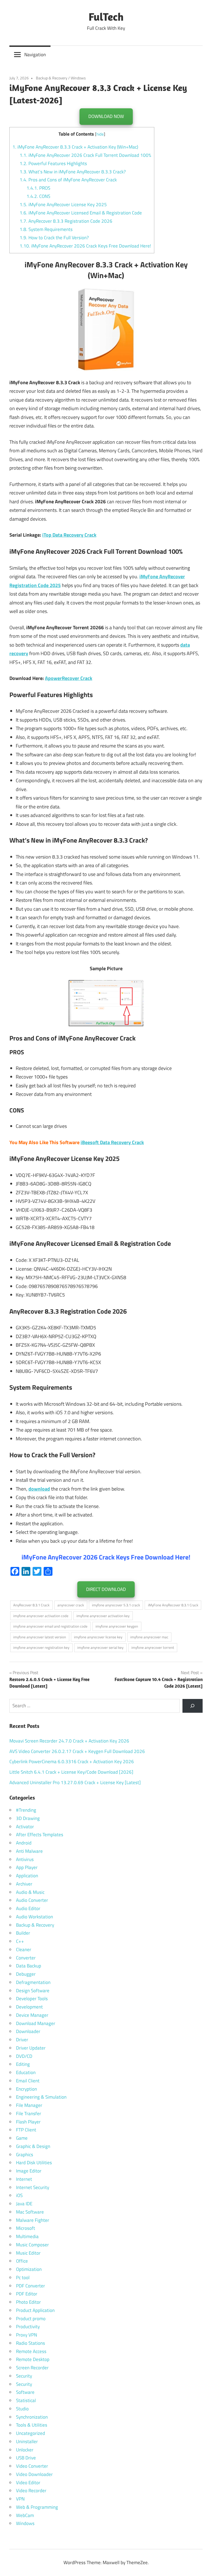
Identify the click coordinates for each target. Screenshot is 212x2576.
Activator (25, 1827)
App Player (27, 1867)
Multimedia (27, 2236)
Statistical (26, 2400)
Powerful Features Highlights (53, 163)
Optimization (29, 2269)
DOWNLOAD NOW (106, 116)
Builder (23, 1933)
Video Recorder (31, 2491)
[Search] (193, 1706)
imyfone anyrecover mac (149, 1637)
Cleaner (24, 1950)
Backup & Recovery (52, 78)
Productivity (28, 2327)
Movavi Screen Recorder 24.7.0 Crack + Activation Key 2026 (69, 1741)
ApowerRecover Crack (69, 678)
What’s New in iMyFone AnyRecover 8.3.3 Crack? (73, 172)
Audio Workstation (35, 1917)
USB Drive (26, 2458)
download (39, 1489)
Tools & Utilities (32, 2425)
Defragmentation (33, 1982)
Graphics (25, 2155)
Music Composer (32, 2245)
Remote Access (31, 2351)
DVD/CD (24, 2056)
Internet (24, 2179)
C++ (20, 1941)
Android (24, 1843)
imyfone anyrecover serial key (100, 1647)
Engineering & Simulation (41, 2097)
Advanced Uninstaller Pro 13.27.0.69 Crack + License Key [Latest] (75, 1782)
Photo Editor (28, 2302)
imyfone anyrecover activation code (41, 1616)
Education (26, 2072)
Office (22, 2261)
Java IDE (24, 2204)
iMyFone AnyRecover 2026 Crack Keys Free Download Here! (85, 246)
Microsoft (26, 2228)
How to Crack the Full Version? (54, 238)
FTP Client (26, 2130)
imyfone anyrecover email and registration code (50, 1626)
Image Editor (29, 2171)
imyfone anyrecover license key (98, 1637)
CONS (38, 196)
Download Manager (36, 2023)
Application (27, 1876)
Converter (26, 1958)
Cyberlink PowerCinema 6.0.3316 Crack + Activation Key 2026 (72, 1762)
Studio (22, 2409)
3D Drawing (28, 1818)
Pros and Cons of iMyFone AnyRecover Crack (68, 180)
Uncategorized (31, 2433)
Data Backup (29, 1966)
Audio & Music (30, 1892)
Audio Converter (32, 1900)
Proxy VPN (26, 2335)
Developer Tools (32, 1999)
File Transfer (29, 2113)
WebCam (25, 2515)
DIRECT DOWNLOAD (106, 1589)
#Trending (26, 1810)
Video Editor (28, 2483)
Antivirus (25, 1859)
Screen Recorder (32, 2368)
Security (24, 2376)
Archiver (24, 1884)
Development (29, 2007)
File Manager (29, 2105)
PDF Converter (31, 2286)
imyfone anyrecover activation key (103, 1616)
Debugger (26, 1974)
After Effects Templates (40, 1835)
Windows (78, 78)
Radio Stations (31, 2343)
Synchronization (32, 2417)
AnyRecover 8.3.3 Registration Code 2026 (66, 221)
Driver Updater (31, 2048)
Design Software (33, 1991)
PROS (38, 188)
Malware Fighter (33, 2220)
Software (25, 2392)
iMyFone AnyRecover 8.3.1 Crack (173, 1605)
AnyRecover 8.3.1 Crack (31, 1605)
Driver (22, 2040)
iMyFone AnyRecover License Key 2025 (63, 205)
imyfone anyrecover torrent (153, 1647)
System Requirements (46, 229)
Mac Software (30, 2212)
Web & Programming (37, 2507)
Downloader (28, 2031)
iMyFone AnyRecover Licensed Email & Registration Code (81, 213)
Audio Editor (28, 1908)
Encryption (26, 2089)
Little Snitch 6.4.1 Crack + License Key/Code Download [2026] (71, 1772)
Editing (23, 2064)
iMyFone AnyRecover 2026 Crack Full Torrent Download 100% (85, 155)
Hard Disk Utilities (34, 2163)
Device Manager (32, 2015)
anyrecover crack (71, 1605)
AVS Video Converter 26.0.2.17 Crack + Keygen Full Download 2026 (77, 1751)
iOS (19, 2195)
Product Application (35, 2310)
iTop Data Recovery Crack (69, 535)
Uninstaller (27, 2441)
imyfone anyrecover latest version (40, 1637)
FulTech (106, 17)
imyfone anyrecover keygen (117, 1626)
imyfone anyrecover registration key (41, 1647)
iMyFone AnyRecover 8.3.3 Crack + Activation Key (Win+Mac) (75, 147)
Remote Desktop (33, 2359)
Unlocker (25, 2450)
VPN (20, 2499)
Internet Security (33, 2187)
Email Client (28, 2081)
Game (22, 2138)
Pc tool (23, 2277)
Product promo (31, 2319)
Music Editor (28, 2253)
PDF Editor (27, 2294)
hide (100, 134)
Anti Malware (29, 1851)
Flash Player (28, 2122)
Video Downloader (34, 2474)
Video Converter (32, 2466)
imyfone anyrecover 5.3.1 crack (116, 1605)
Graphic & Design (33, 2146)
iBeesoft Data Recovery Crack (112, 1142)
